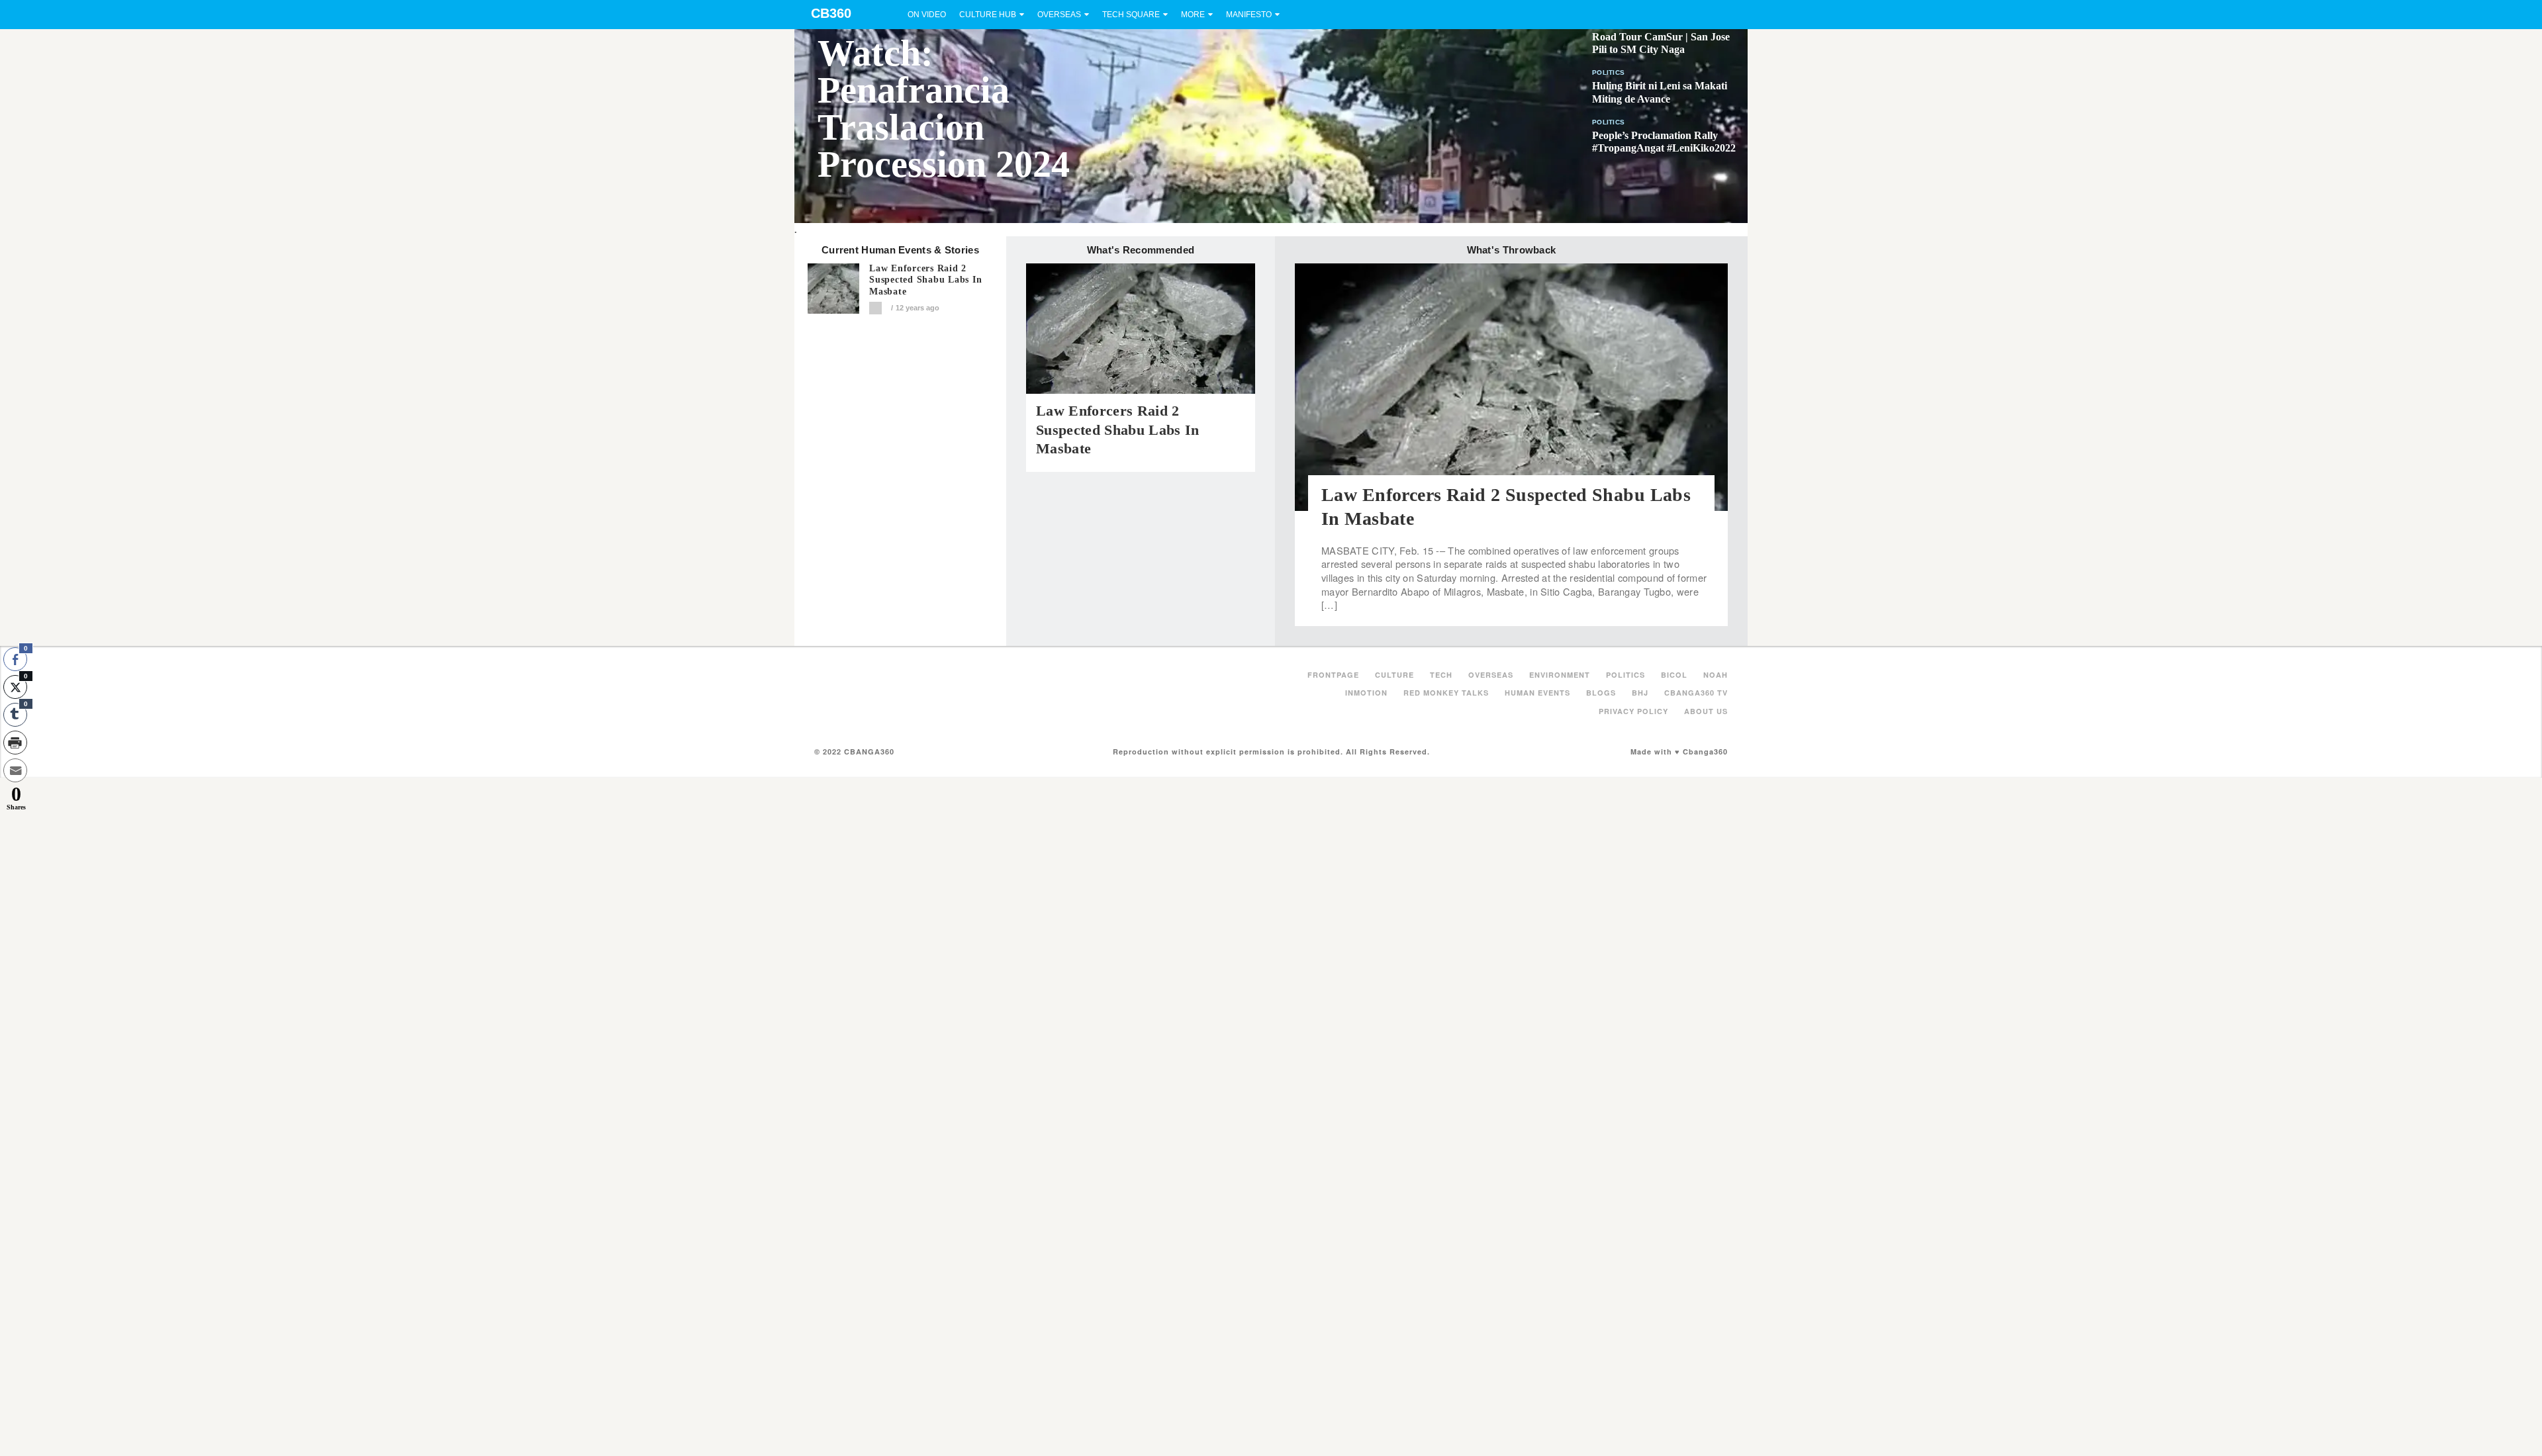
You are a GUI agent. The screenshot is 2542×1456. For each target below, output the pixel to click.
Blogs (1601, 693)
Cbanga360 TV (1696, 693)
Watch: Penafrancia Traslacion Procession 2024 (944, 109)
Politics (1608, 72)
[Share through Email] (15, 770)
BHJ (1640, 693)
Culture (1394, 675)
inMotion (1366, 693)
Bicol (1674, 675)
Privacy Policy (1633, 711)
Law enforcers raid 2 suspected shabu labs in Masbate (925, 280)
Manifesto (1249, 15)
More (1193, 15)
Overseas (1059, 15)
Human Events (1537, 693)
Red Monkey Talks (1446, 693)
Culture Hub (988, 15)
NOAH (1716, 675)
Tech (1441, 675)
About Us (1706, 711)
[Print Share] (15, 743)
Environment (1560, 675)
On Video (927, 15)
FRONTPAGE (1333, 675)
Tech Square (1131, 15)
